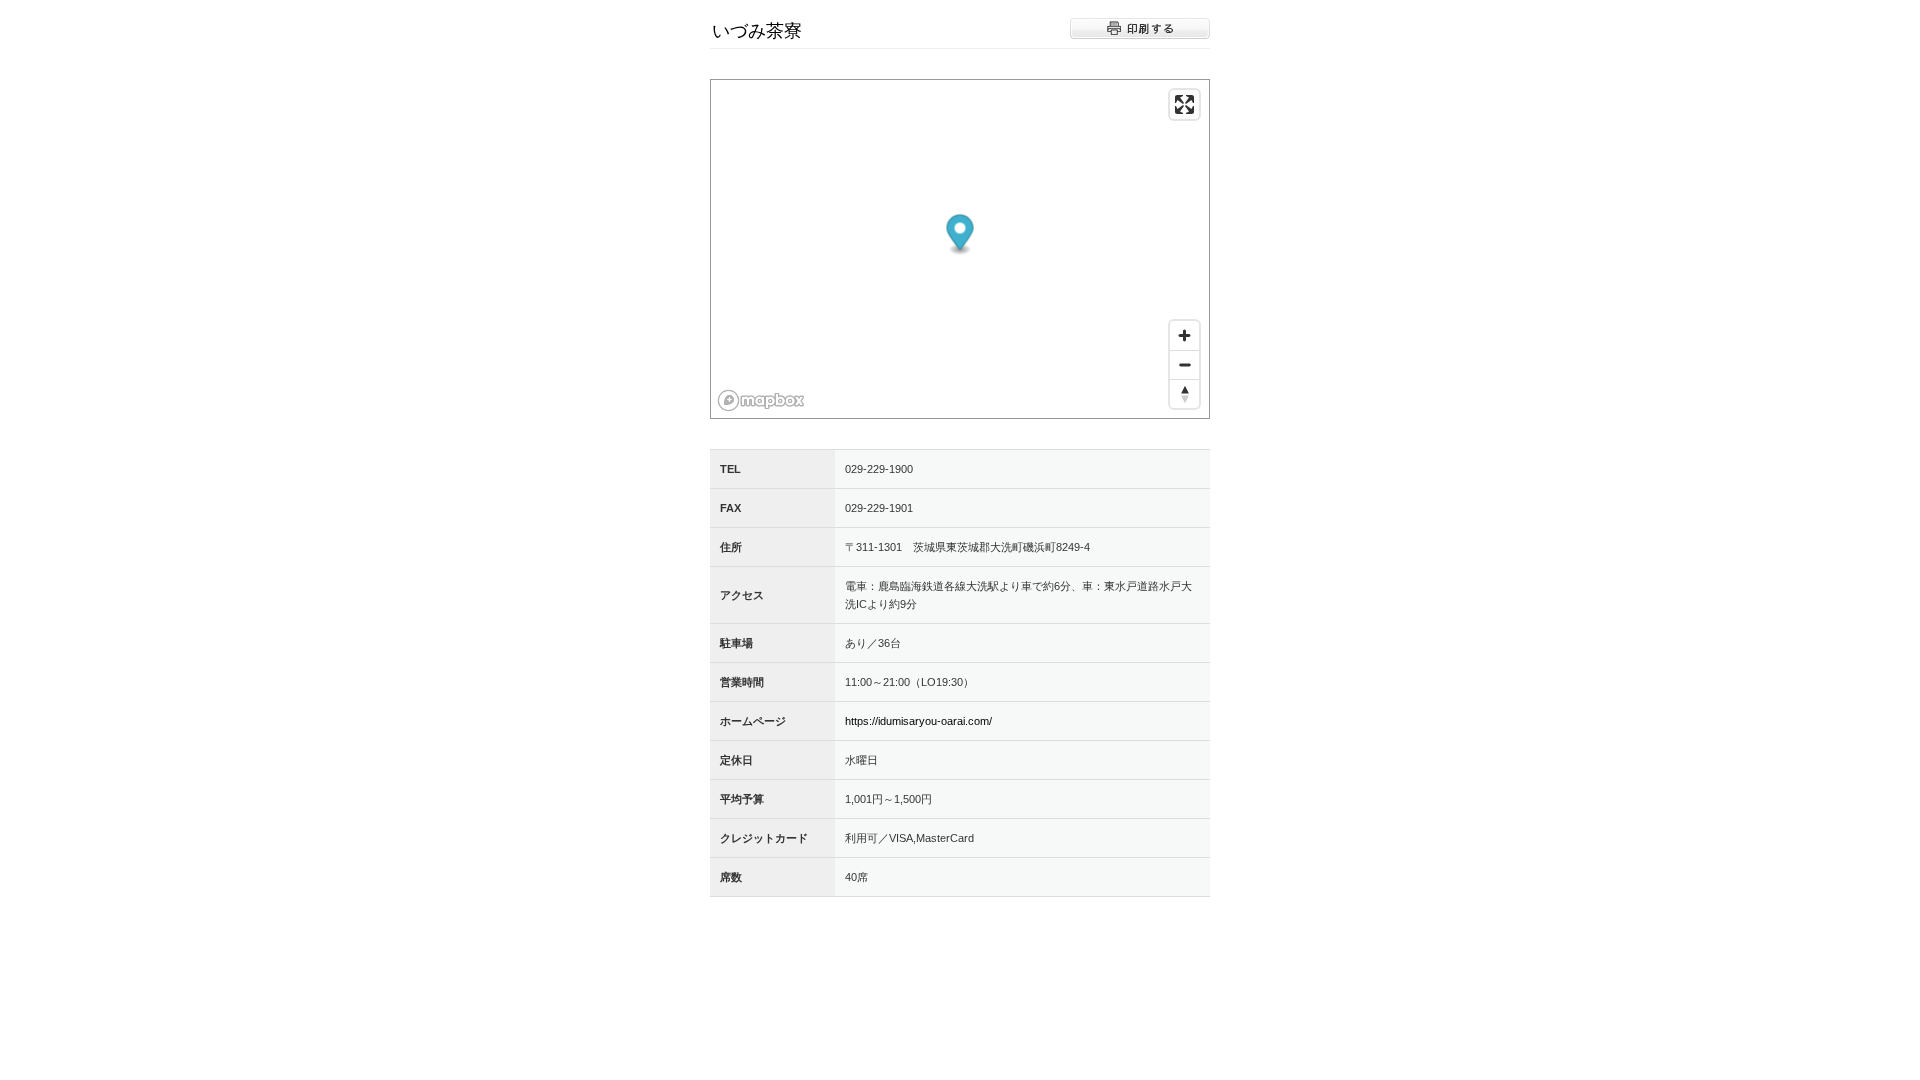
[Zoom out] (1184, 364)
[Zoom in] (1184, 335)
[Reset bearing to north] (1184, 393)
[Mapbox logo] (761, 400)
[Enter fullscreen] (1184, 104)
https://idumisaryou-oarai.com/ (918, 721)
